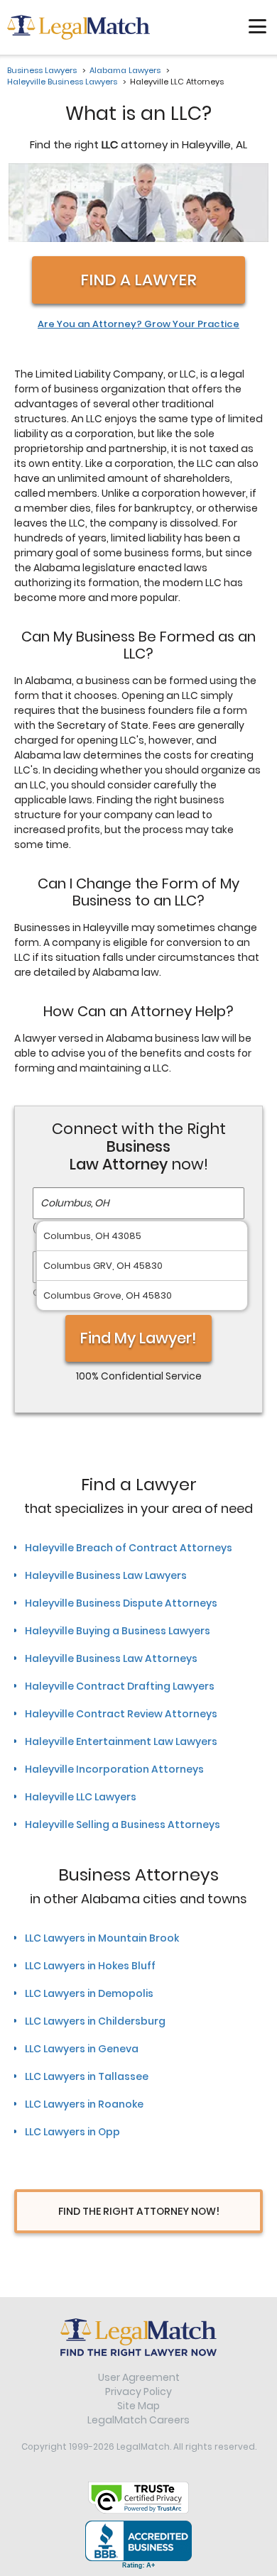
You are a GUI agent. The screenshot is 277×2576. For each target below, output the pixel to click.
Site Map (138, 2406)
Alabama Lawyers (125, 70)
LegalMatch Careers (138, 2420)
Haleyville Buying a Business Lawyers (118, 1631)
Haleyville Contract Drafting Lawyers (120, 1686)
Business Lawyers (42, 70)
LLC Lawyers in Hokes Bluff (90, 1966)
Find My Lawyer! (138, 1338)
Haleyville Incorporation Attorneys (114, 1769)
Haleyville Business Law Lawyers (106, 1575)
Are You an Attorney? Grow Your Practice (138, 324)
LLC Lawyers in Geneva (82, 2049)
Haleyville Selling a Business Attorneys (123, 1824)
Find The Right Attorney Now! (139, 2211)
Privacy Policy (138, 2391)
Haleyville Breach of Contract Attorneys (129, 1548)
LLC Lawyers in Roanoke (84, 2104)
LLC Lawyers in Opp (72, 2132)
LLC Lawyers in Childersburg (95, 2021)
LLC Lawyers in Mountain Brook (102, 1938)
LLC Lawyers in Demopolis (89, 1993)
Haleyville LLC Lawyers (81, 1797)
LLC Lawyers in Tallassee (87, 2076)
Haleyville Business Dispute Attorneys (121, 1603)
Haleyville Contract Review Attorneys (121, 1714)
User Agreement (139, 2377)
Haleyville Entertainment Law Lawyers (121, 1741)
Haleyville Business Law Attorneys (111, 1658)
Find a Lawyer (138, 280)
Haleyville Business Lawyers (62, 82)
